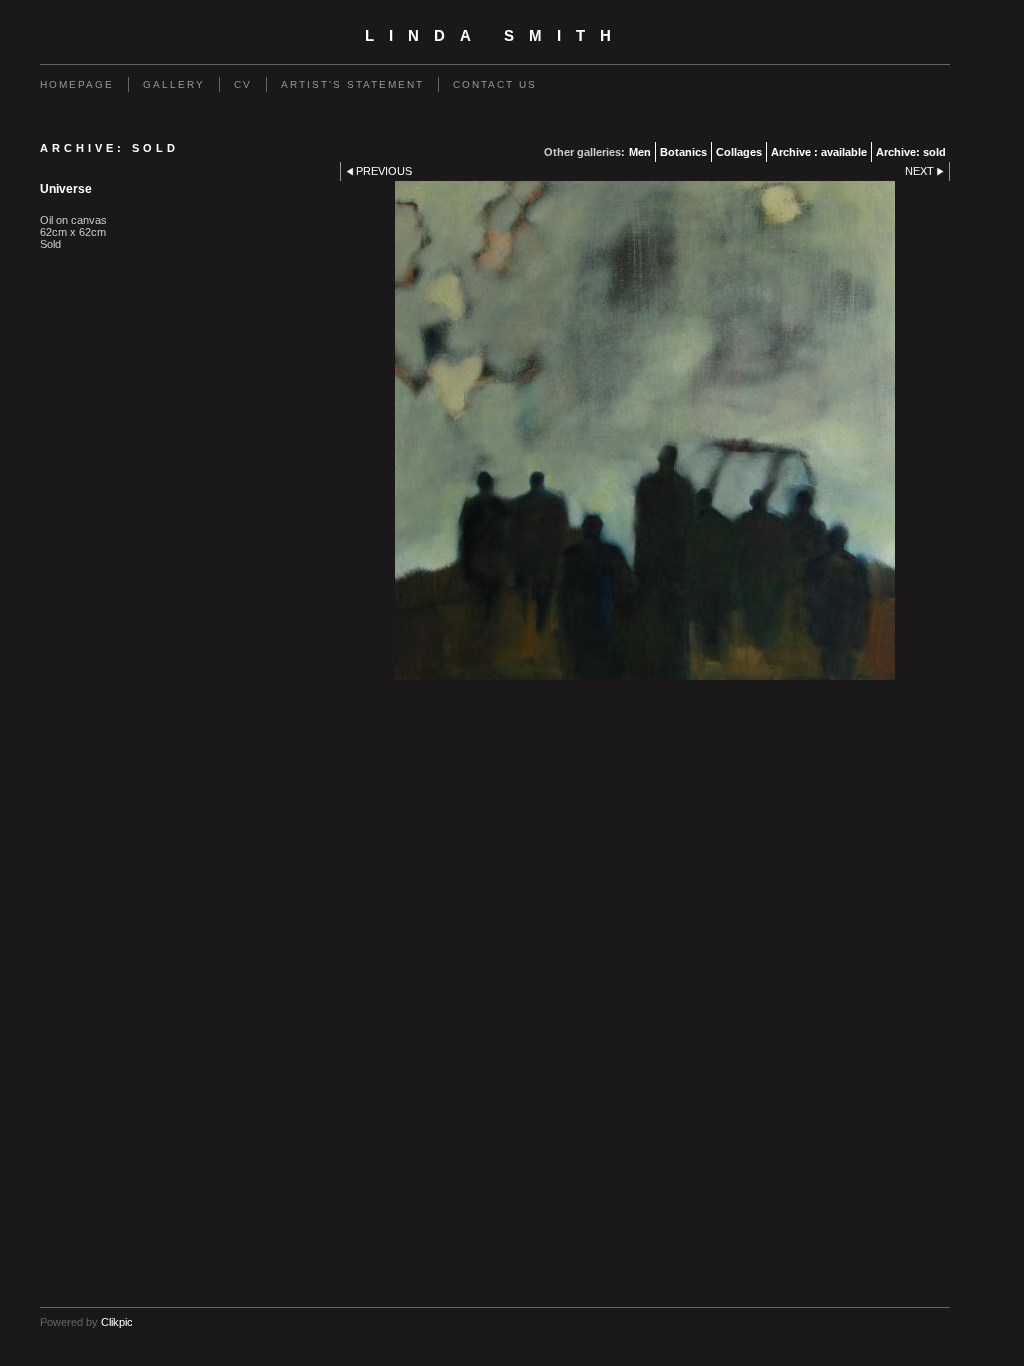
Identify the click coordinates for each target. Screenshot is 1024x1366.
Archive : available (819, 152)
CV (243, 84)
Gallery (174, 84)
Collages (739, 152)
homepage (77, 84)
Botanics (683, 152)
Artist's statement (352, 84)
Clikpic (117, 1322)
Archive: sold (911, 152)
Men (640, 152)
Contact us (495, 84)
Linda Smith (495, 36)
